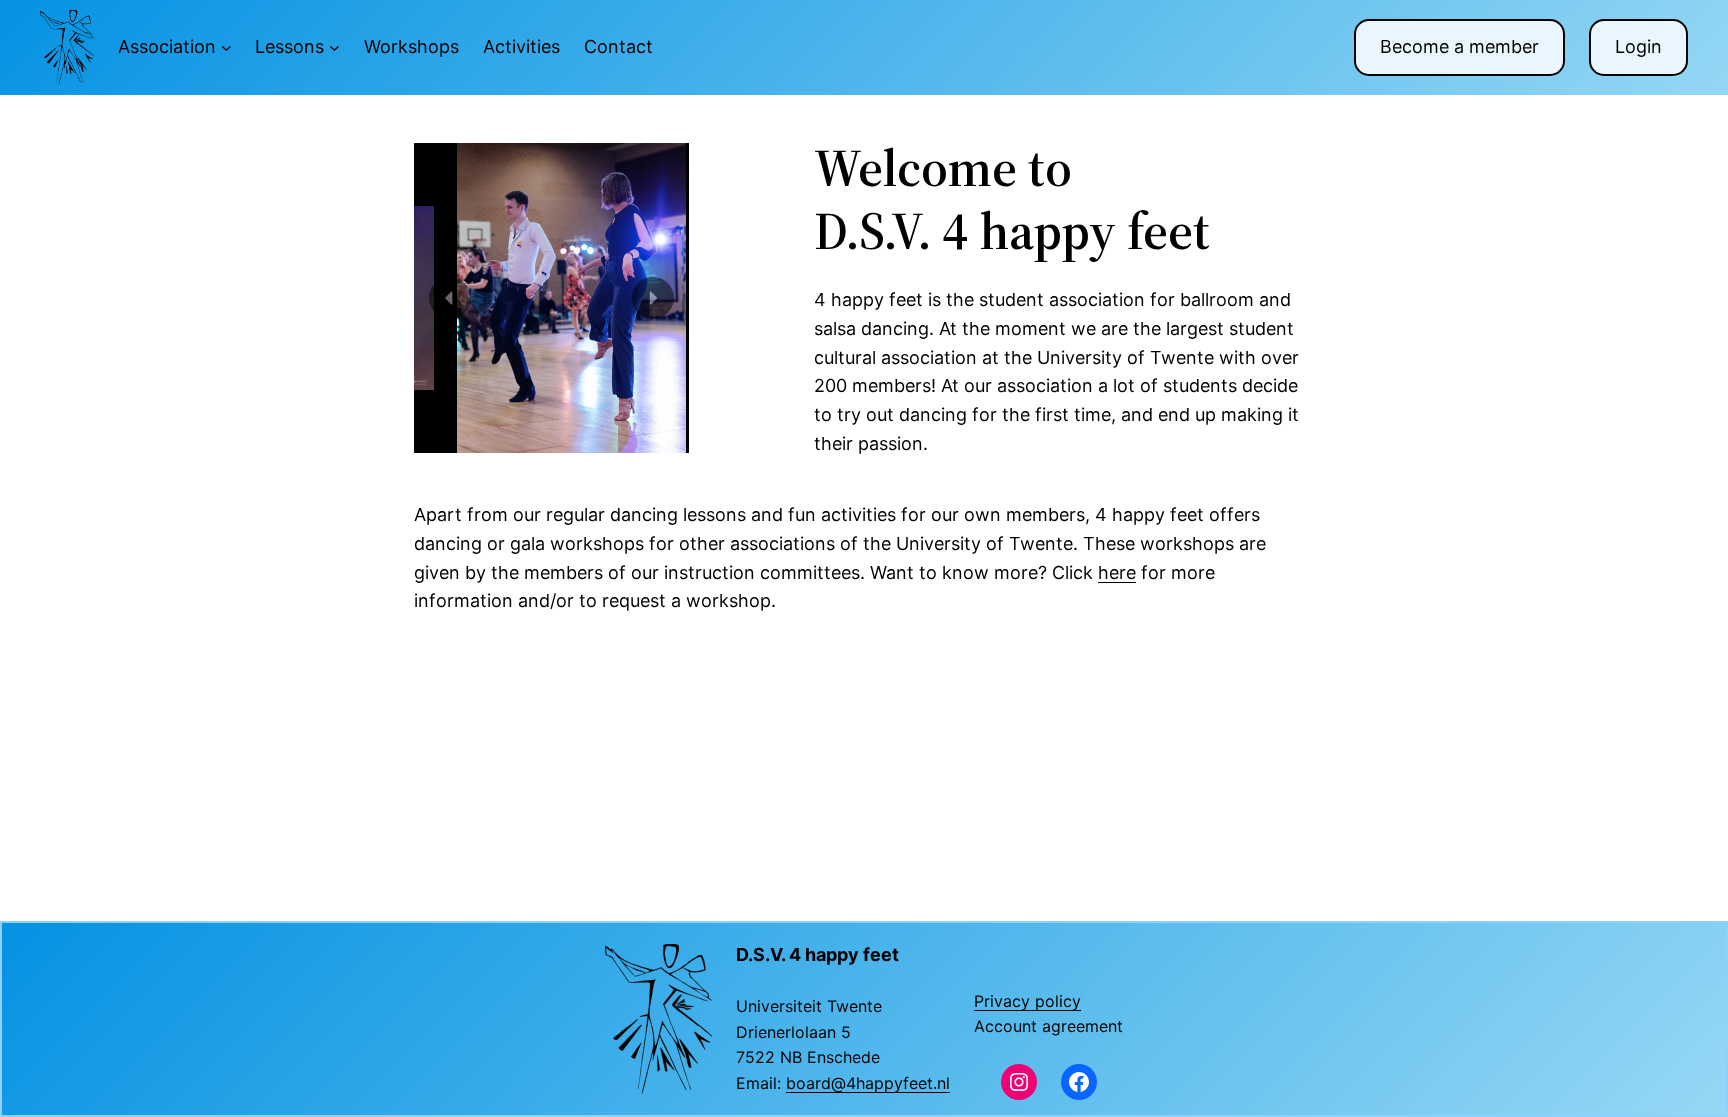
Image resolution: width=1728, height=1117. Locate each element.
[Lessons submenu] (334, 47)
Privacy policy (1027, 1001)
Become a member (1459, 46)
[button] (450, 298)
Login (1638, 46)
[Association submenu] (226, 47)
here (1117, 572)
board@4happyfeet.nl (868, 1083)
